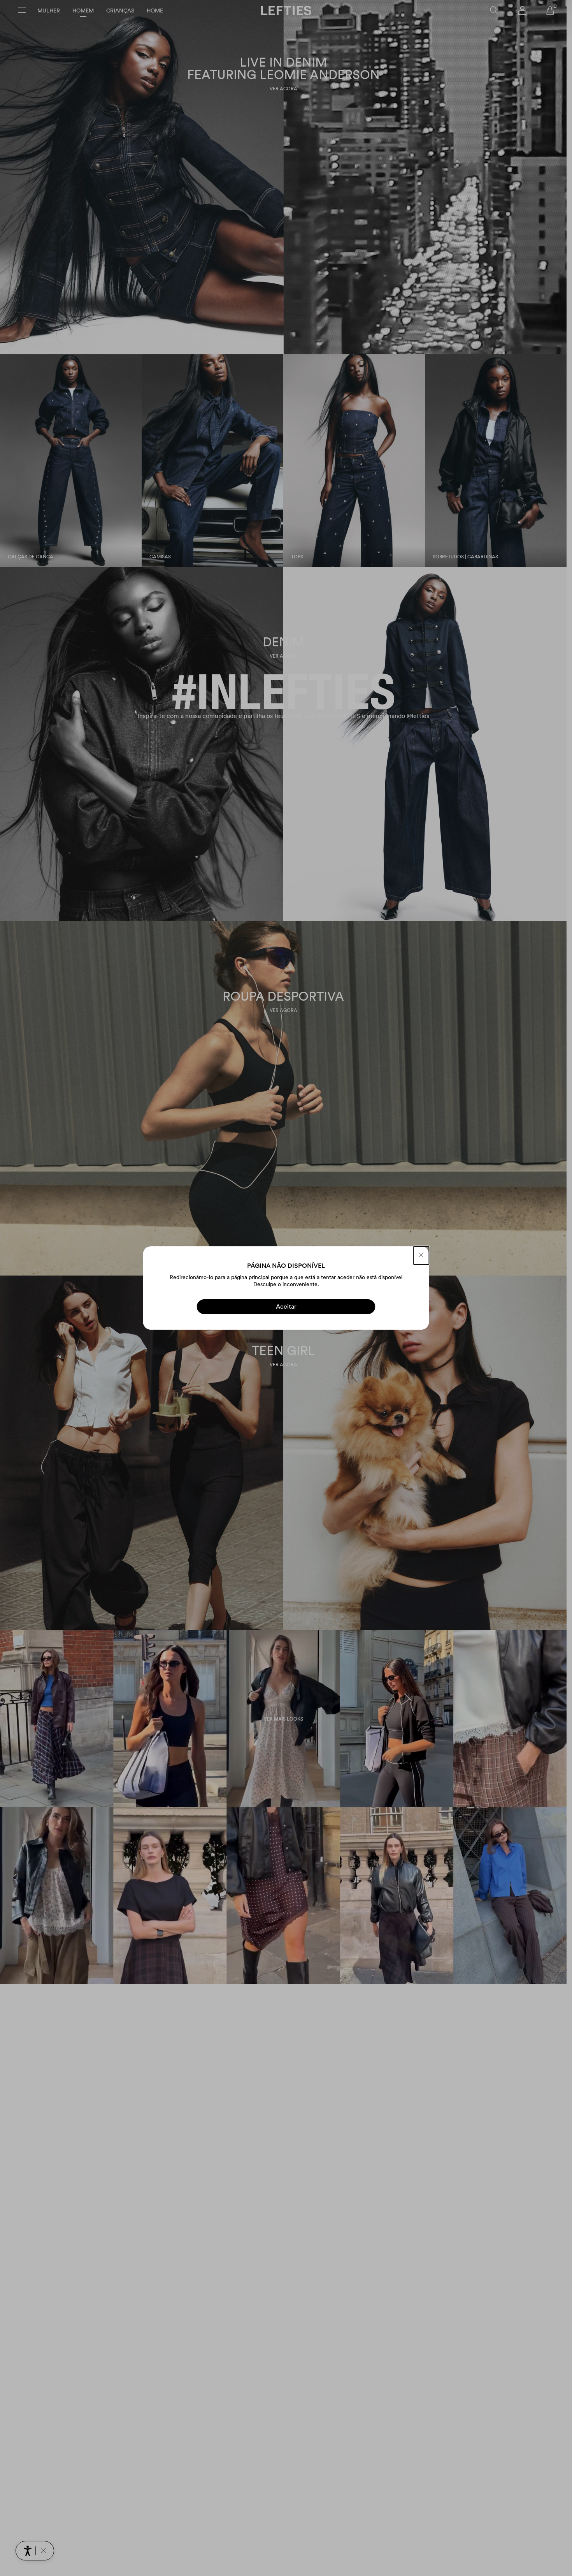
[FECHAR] (421, 1255)
